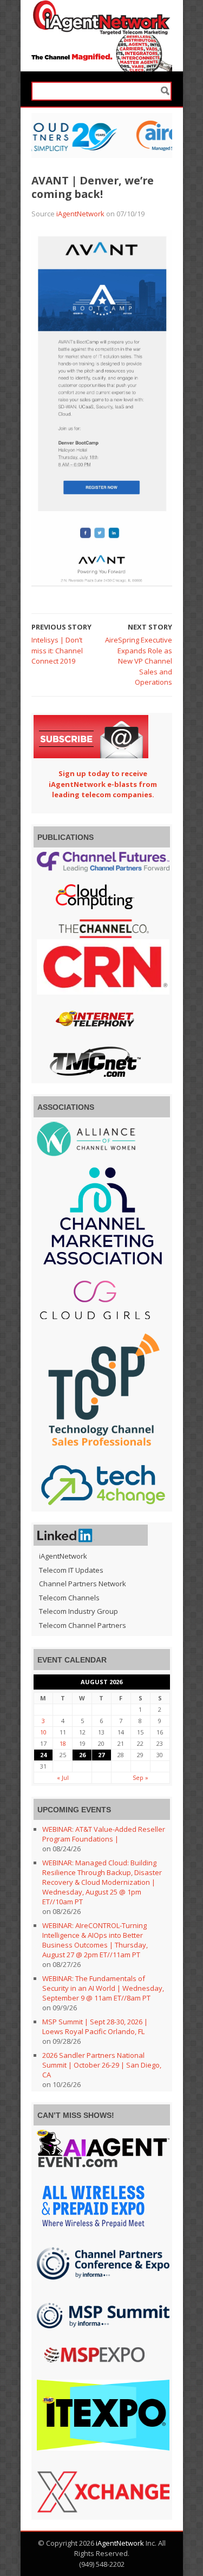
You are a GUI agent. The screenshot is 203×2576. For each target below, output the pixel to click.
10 (43, 1732)
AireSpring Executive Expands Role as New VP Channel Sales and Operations (139, 661)
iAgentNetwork (80, 214)
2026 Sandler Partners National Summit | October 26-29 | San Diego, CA (102, 2065)
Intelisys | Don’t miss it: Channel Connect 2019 (57, 650)
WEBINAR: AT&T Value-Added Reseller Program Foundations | (104, 1834)
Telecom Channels (69, 1598)
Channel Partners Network (83, 1584)
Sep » (140, 1777)
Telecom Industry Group (78, 1611)
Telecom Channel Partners (83, 1625)
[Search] (165, 91)
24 (43, 1755)
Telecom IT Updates (71, 1570)
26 (82, 1755)
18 (63, 1743)
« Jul (63, 1777)
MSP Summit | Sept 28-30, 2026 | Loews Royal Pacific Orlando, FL (95, 2027)
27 (101, 1755)
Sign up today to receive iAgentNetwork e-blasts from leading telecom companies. (103, 784)
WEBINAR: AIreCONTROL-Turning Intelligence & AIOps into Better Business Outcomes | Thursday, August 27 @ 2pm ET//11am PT (95, 1940)
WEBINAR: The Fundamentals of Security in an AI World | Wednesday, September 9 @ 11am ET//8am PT (103, 1988)
